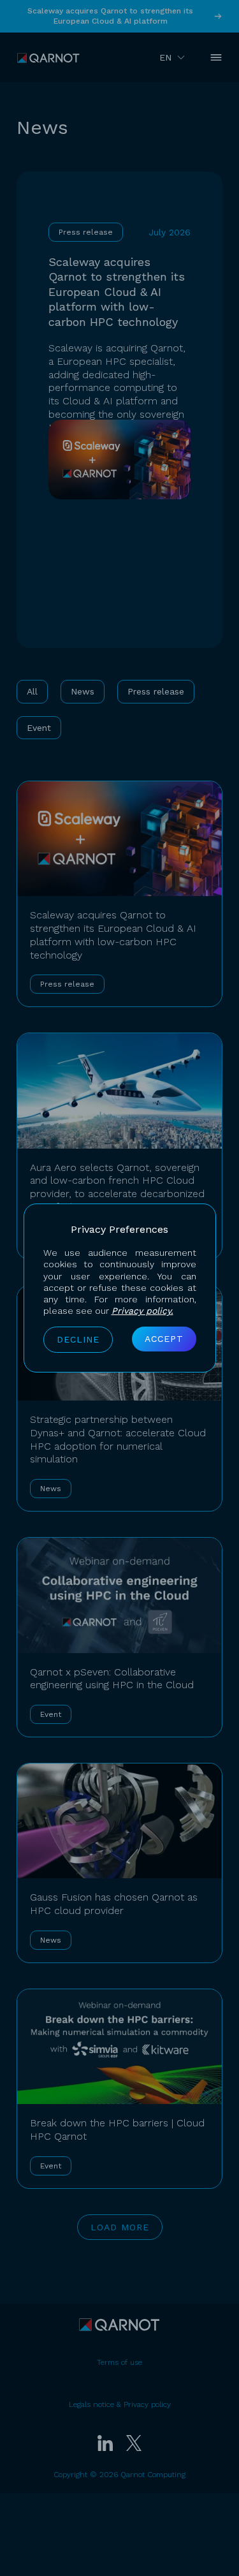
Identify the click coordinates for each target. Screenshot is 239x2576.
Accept (164, 1339)
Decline (78, 1339)
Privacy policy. (142, 1311)
